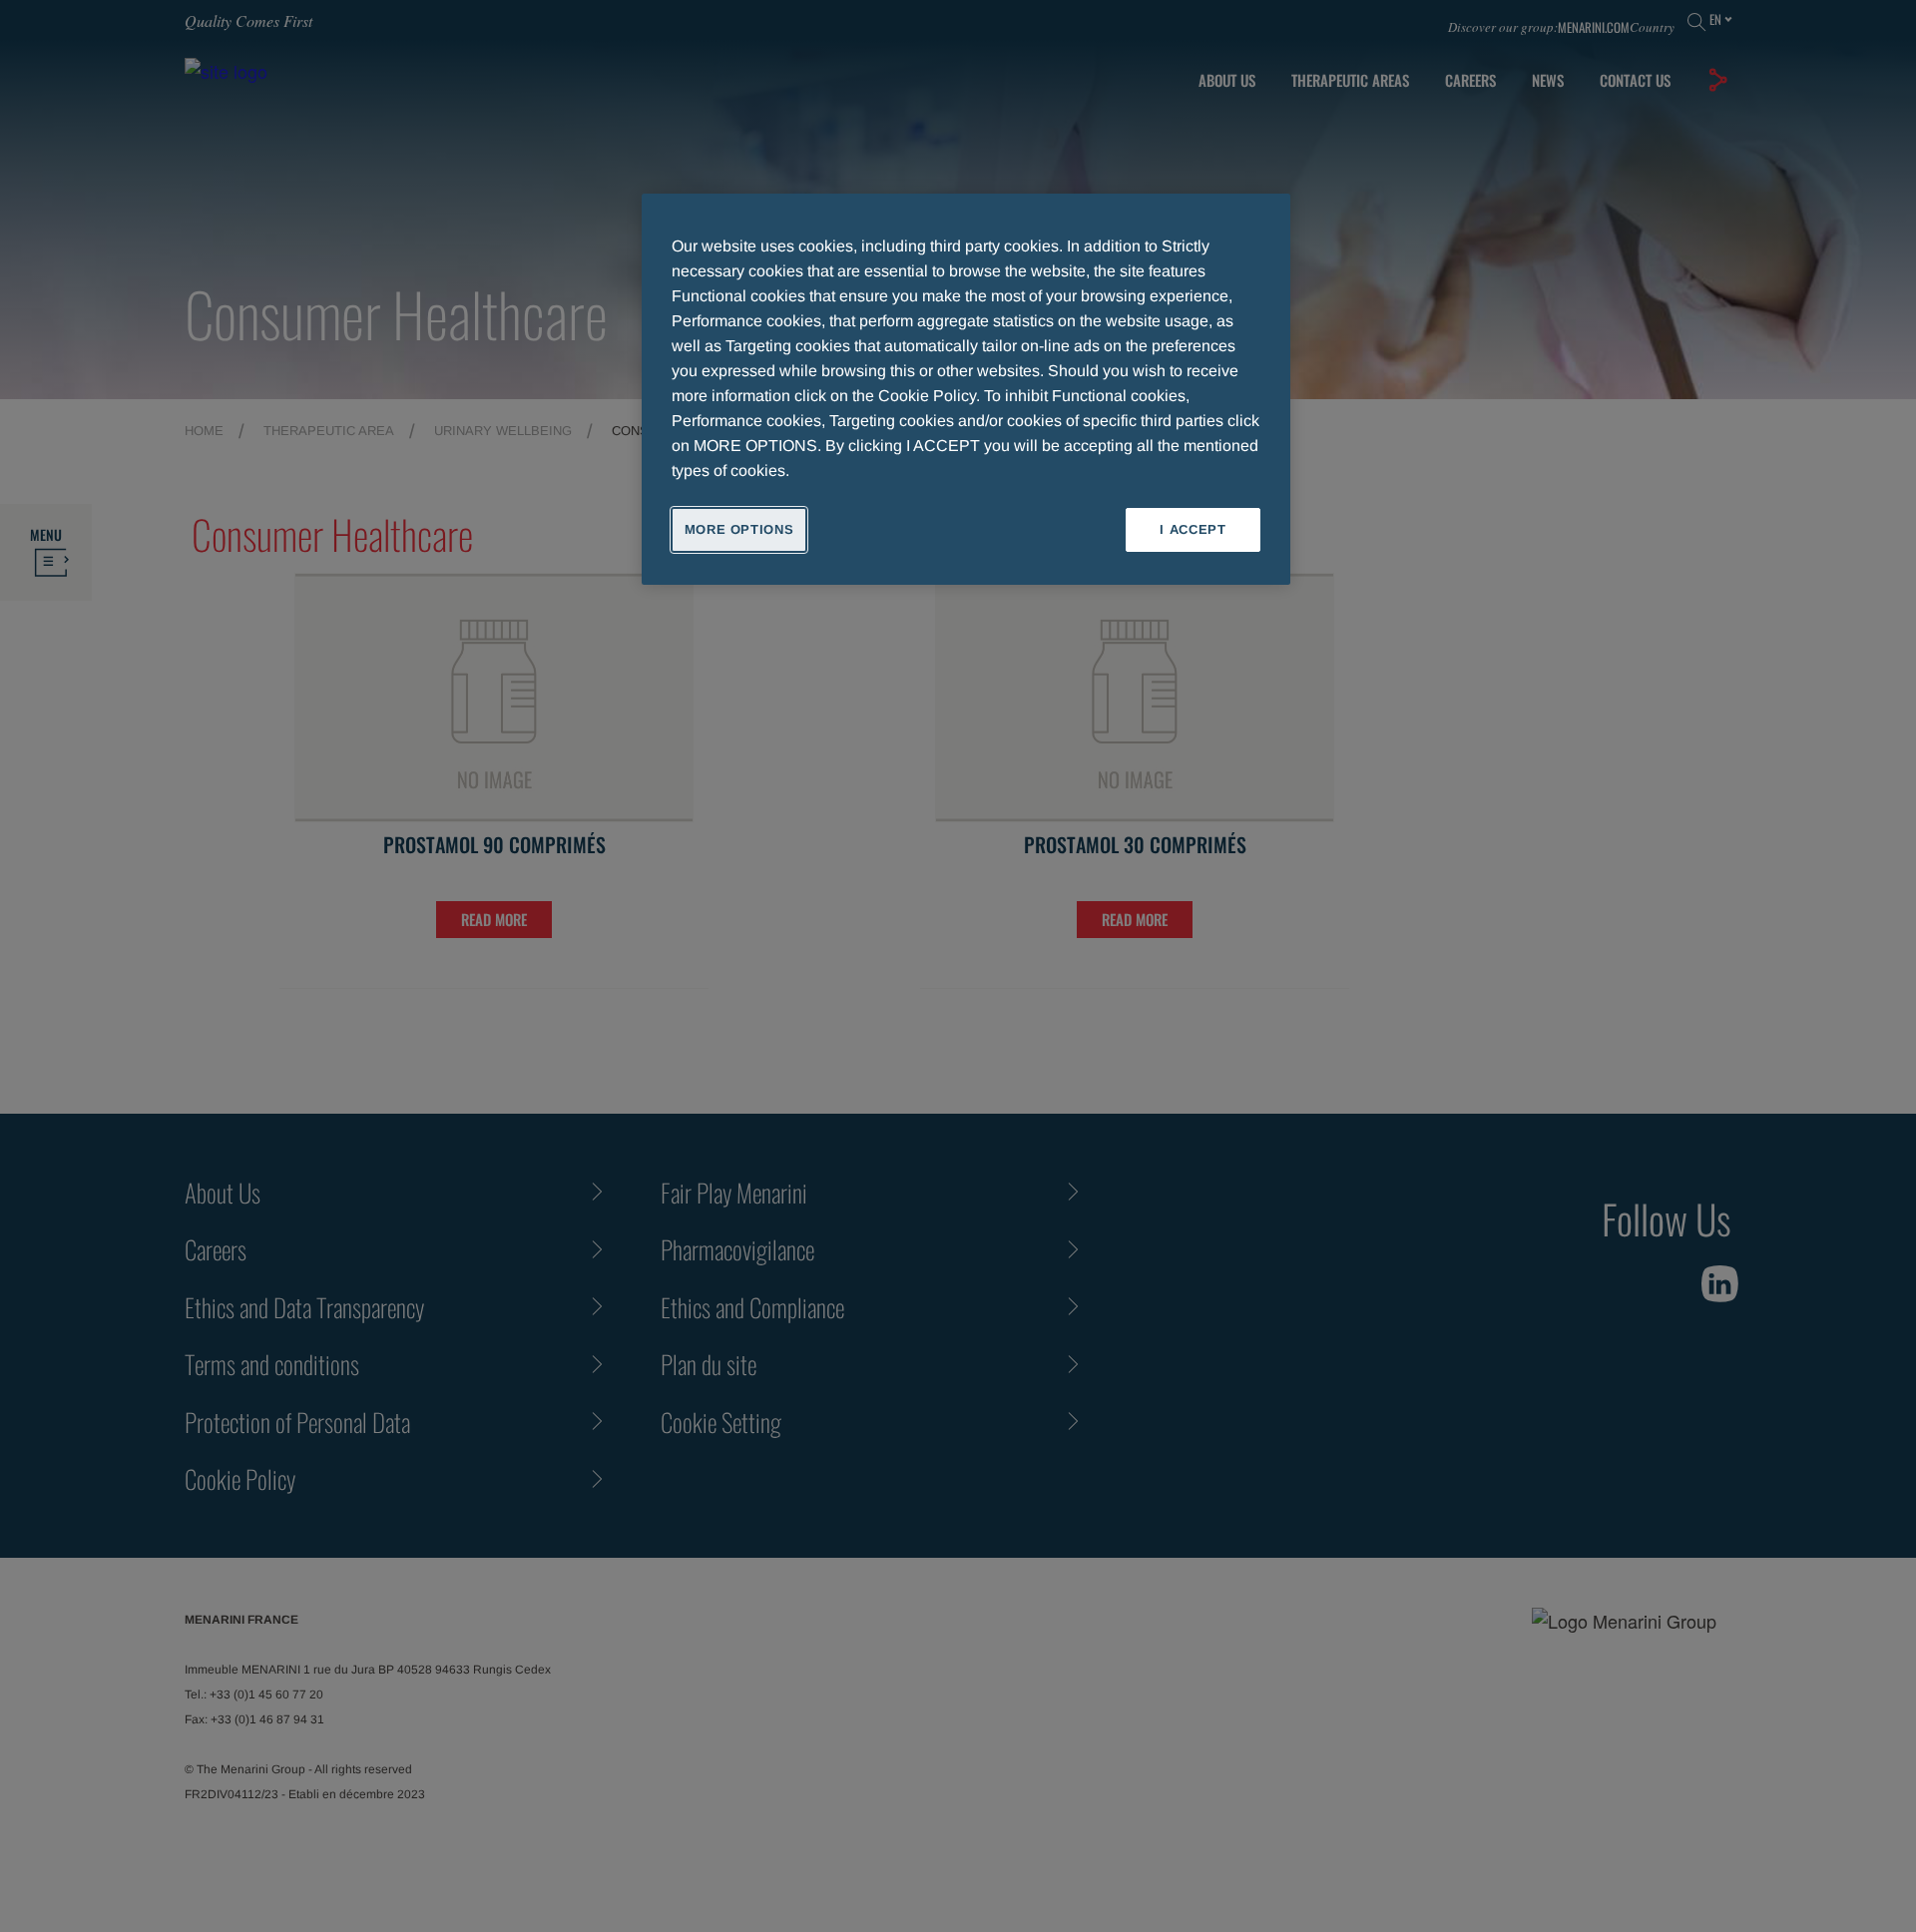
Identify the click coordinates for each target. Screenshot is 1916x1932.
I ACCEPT (1193, 529)
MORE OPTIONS (739, 529)
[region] (966, 389)
